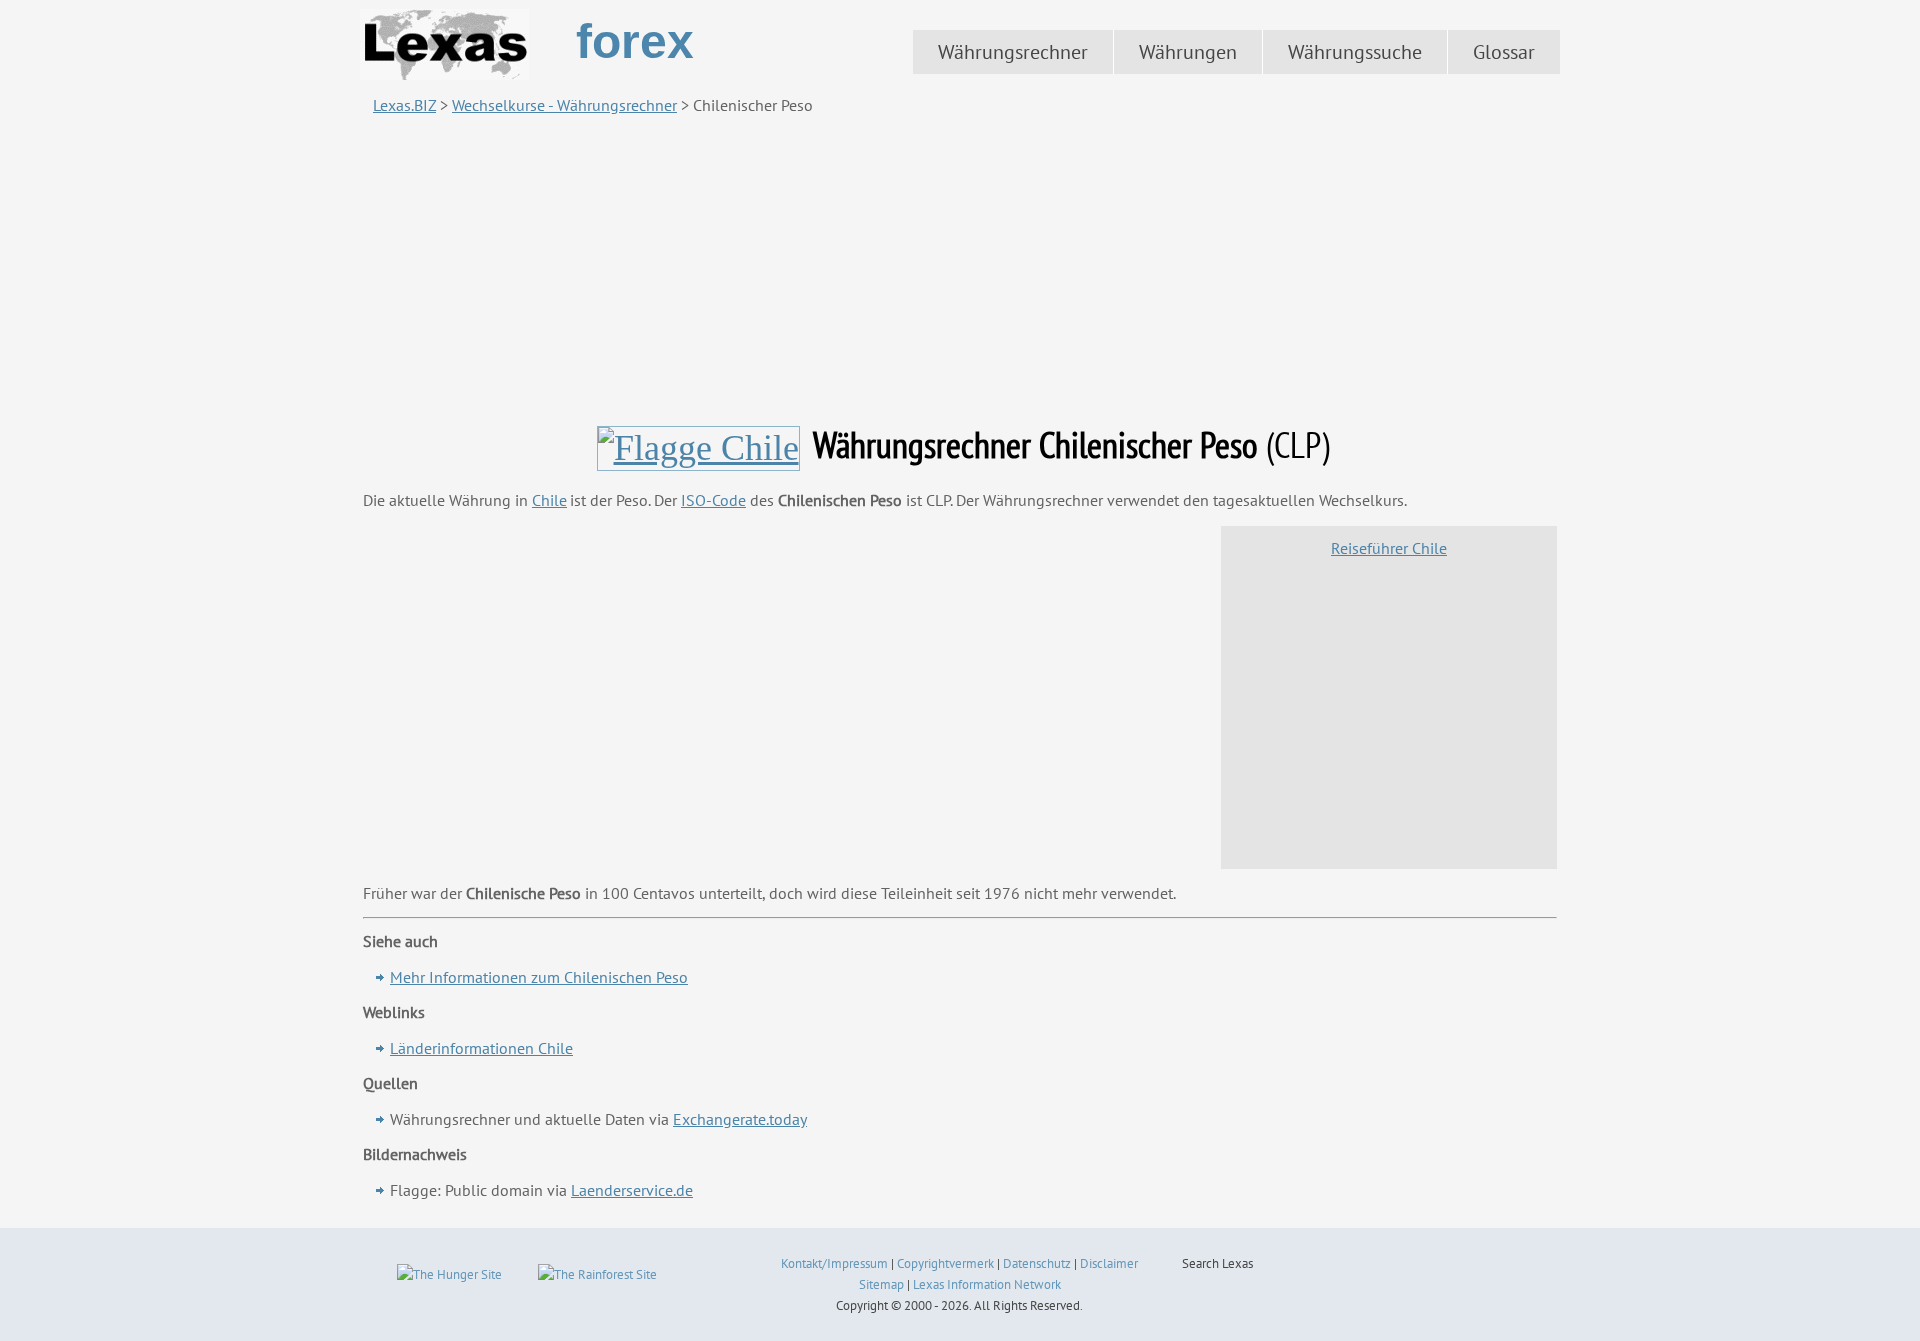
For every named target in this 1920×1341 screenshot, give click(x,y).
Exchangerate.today (740, 1119)
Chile (549, 500)
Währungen (1188, 52)
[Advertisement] (960, 269)
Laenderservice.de (632, 1190)
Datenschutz (1037, 1263)
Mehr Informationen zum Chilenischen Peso (539, 977)
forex (635, 41)
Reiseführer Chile (1389, 548)
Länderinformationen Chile (481, 1048)
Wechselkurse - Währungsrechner (564, 105)
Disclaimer (1109, 1263)
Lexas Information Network (987, 1284)
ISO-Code (713, 500)
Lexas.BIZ (404, 105)
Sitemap (881, 1284)
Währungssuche (1355, 52)
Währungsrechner (1013, 52)
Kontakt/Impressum (834, 1263)
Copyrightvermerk (945, 1263)
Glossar (1504, 52)
